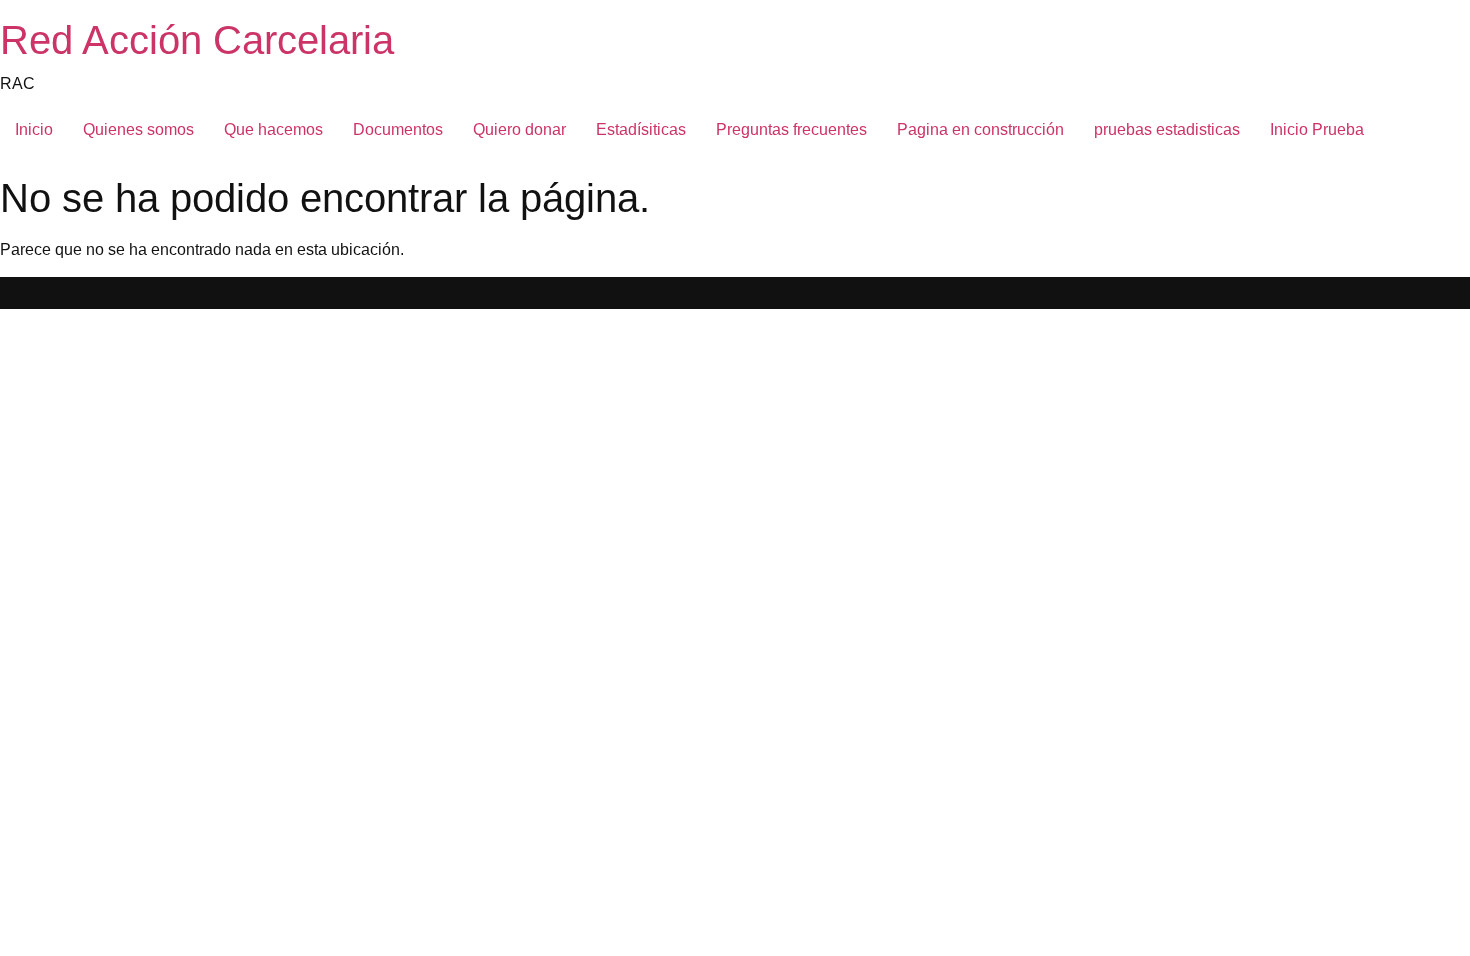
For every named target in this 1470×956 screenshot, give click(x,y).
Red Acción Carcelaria (197, 40)
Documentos (398, 129)
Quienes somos (138, 129)
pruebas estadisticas (1167, 129)
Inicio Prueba (1317, 129)
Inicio (34, 129)
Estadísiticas (641, 129)
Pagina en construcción (980, 129)
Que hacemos (273, 129)
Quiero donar (519, 129)
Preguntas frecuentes (791, 129)
